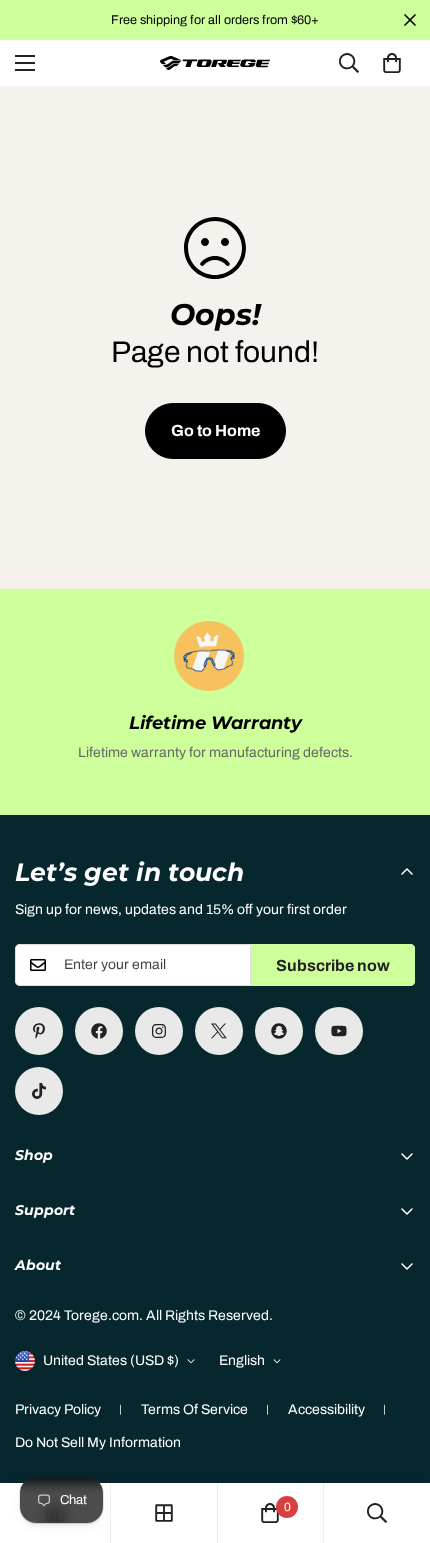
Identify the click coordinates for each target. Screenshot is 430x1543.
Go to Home (215, 430)
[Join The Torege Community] (99, 1031)
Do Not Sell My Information (98, 1442)
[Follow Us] (159, 1031)
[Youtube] (339, 1031)
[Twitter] (219, 1031)
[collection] (164, 1513)
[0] (392, 63)
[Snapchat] (279, 1031)
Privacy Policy (58, 1409)
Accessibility (326, 1409)
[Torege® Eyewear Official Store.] (215, 63)
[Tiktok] (39, 1091)
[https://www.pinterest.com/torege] (39, 1031)
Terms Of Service (194, 1409)
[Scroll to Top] (394, 1437)
